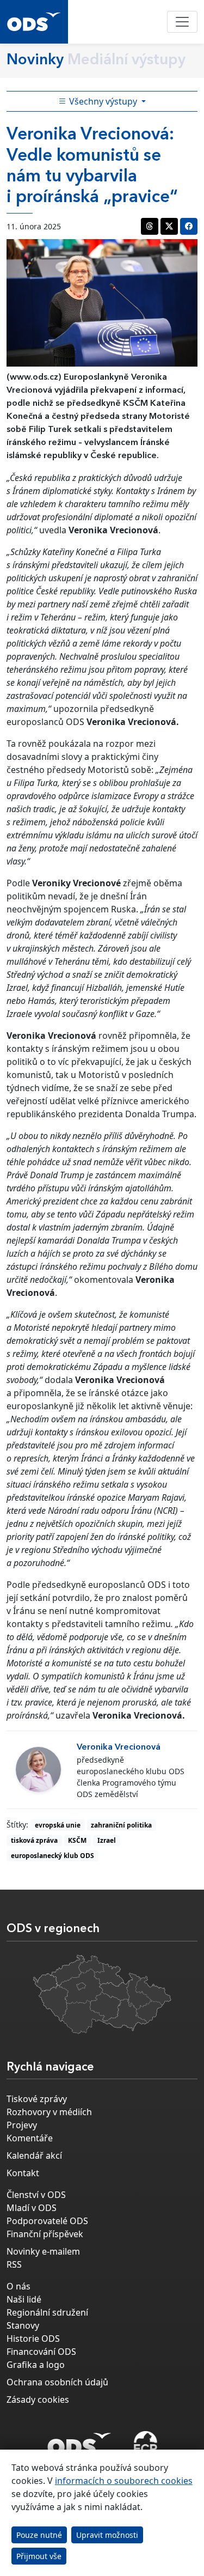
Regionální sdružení (47, 2312)
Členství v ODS (36, 2195)
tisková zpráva (34, 1840)
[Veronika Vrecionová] (38, 1770)
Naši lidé (24, 2299)
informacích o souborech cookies (124, 2481)
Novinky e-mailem (43, 2251)
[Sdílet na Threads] (150, 226)
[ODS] (79, 2441)
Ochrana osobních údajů (57, 2382)
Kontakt (23, 2173)
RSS (14, 2264)
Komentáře (30, 2138)
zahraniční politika (121, 1825)
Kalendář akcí (34, 2155)
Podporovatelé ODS (47, 2221)
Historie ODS (33, 2339)
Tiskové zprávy (37, 2099)
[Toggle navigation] (182, 22)
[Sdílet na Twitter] (169, 226)
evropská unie (58, 1825)
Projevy (22, 2125)
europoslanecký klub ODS (52, 1856)
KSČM (77, 1840)
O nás (18, 2286)
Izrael (107, 1840)
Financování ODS (41, 2352)
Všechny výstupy (103, 101)
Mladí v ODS (32, 2208)
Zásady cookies (38, 2400)
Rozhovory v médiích (49, 2112)
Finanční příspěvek (45, 2234)
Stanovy (23, 2325)
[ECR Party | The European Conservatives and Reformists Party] (146, 2444)
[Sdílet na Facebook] (189, 226)
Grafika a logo (36, 2365)
